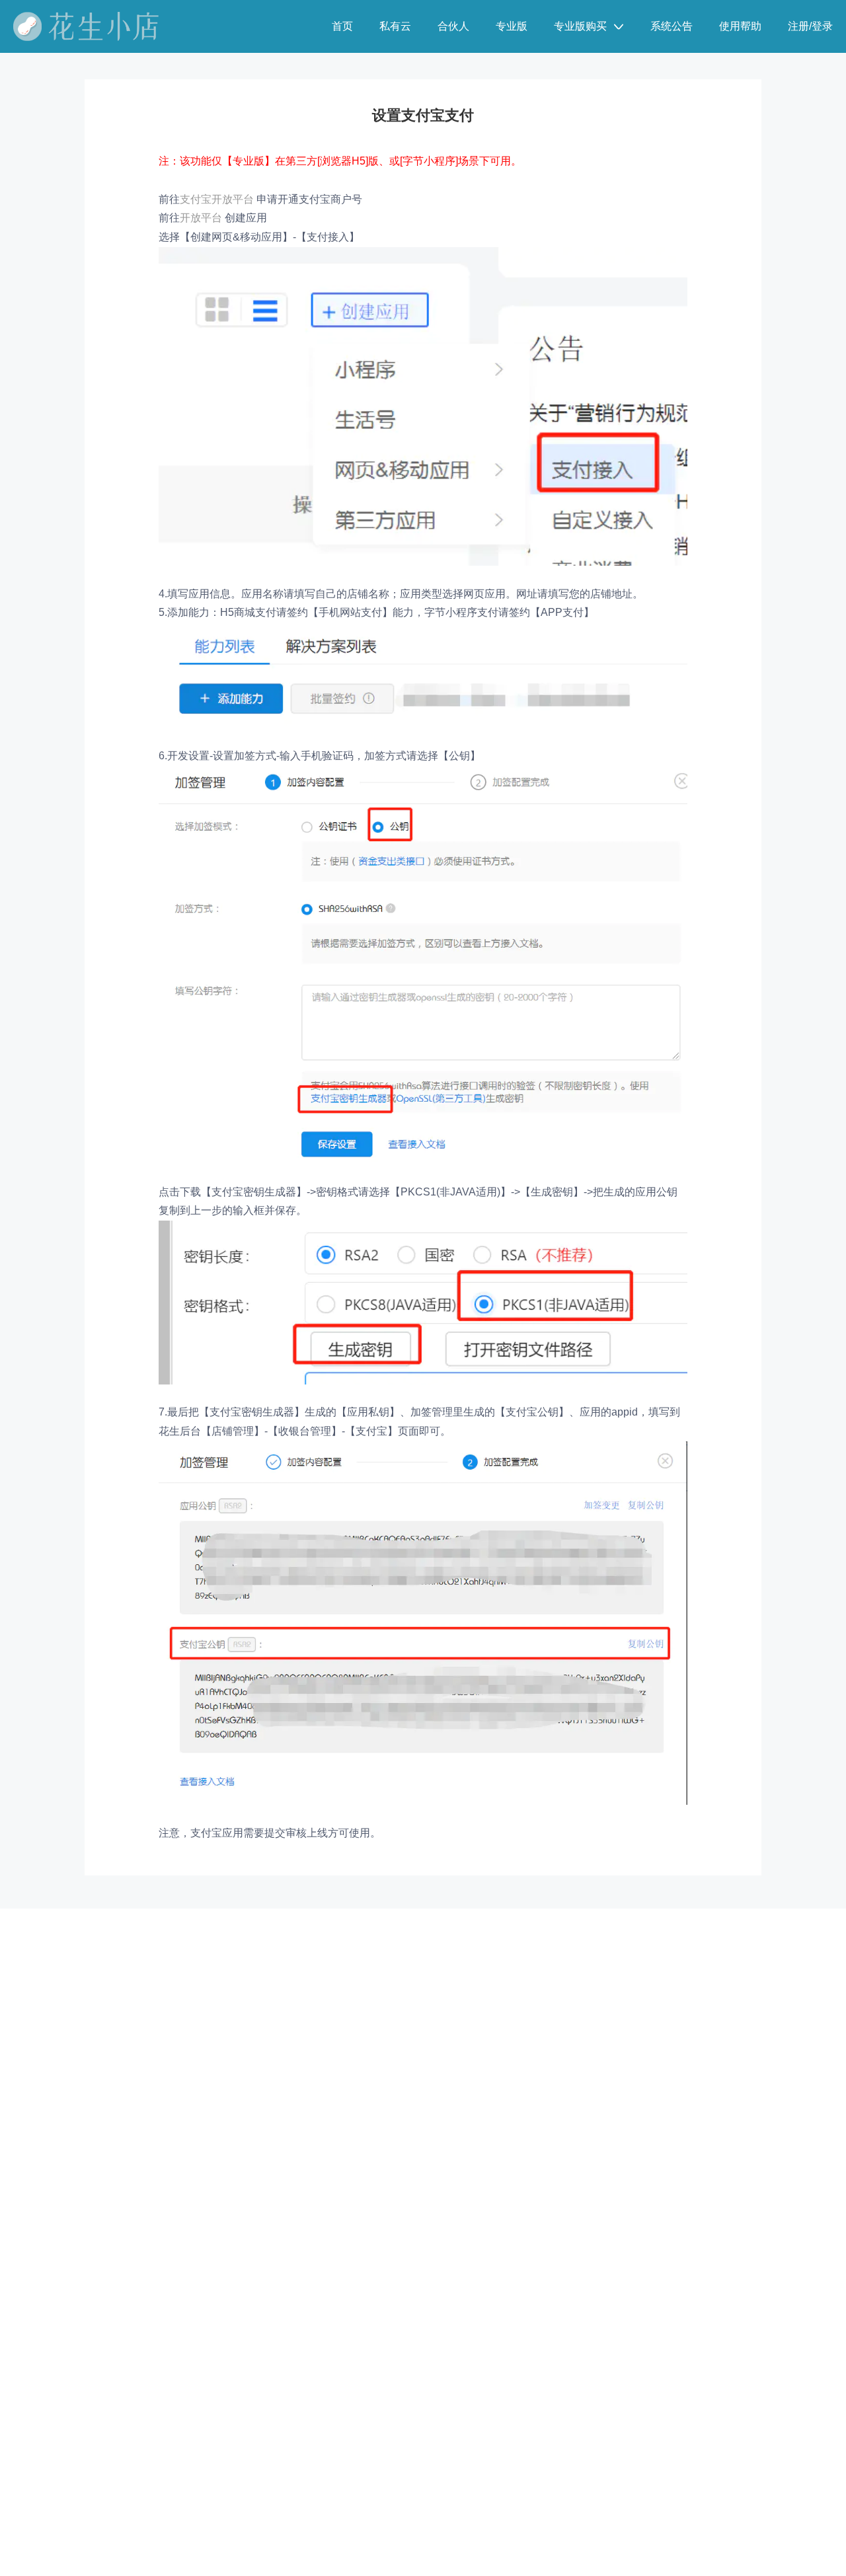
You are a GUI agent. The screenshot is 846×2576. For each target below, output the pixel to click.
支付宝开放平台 (217, 199)
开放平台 (201, 218)
